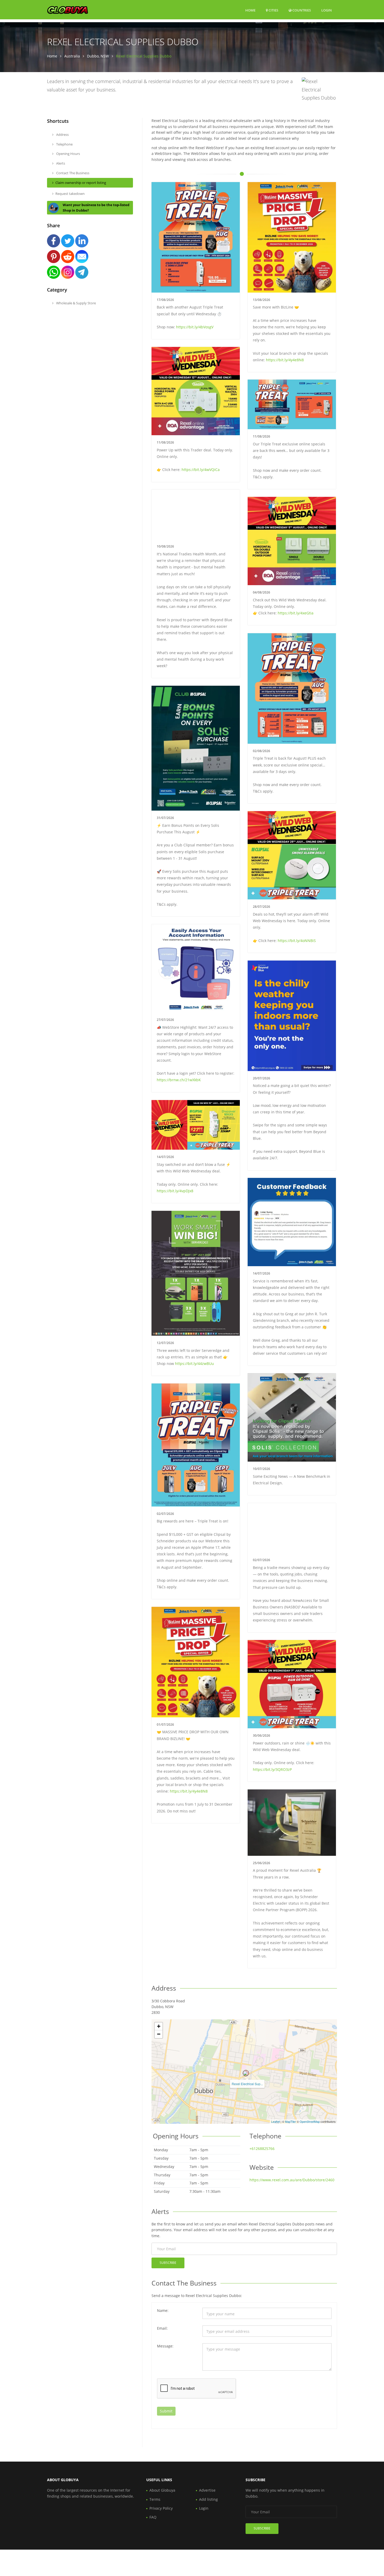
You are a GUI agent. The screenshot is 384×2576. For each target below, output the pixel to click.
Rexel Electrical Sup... (247, 2084)
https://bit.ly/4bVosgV (195, 327)
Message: (165, 2346)
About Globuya (162, 2490)
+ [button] (159, 2026)
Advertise (207, 2490)
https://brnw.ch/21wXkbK (179, 1080)
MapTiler (290, 2121)
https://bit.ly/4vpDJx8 (175, 1191)
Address (62, 135)
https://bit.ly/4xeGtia (296, 613)
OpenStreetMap (310, 2121)
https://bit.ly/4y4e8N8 (285, 360)
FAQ (153, 2517)
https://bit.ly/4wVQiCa (201, 470)
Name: (163, 2310)
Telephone (64, 144)
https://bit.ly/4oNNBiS (297, 941)
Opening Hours (68, 154)
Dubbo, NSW (98, 56)
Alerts (60, 163)
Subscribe (168, 2263)
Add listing (208, 2499)
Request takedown (70, 194)
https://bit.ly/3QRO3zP (272, 1769)
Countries (301, 10)
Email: (162, 2328)
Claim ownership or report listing (81, 183)
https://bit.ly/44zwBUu (194, 1363)
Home (250, 10)
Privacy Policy (161, 2508)
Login (327, 10)
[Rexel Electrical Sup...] (246, 2073)
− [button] (159, 2034)
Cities (273, 10)
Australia (72, 56)
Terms (155, 2499)
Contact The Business (72, 173)
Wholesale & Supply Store (76, 303)
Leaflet (275, 2121)
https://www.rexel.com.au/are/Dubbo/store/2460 (292, 2180)
